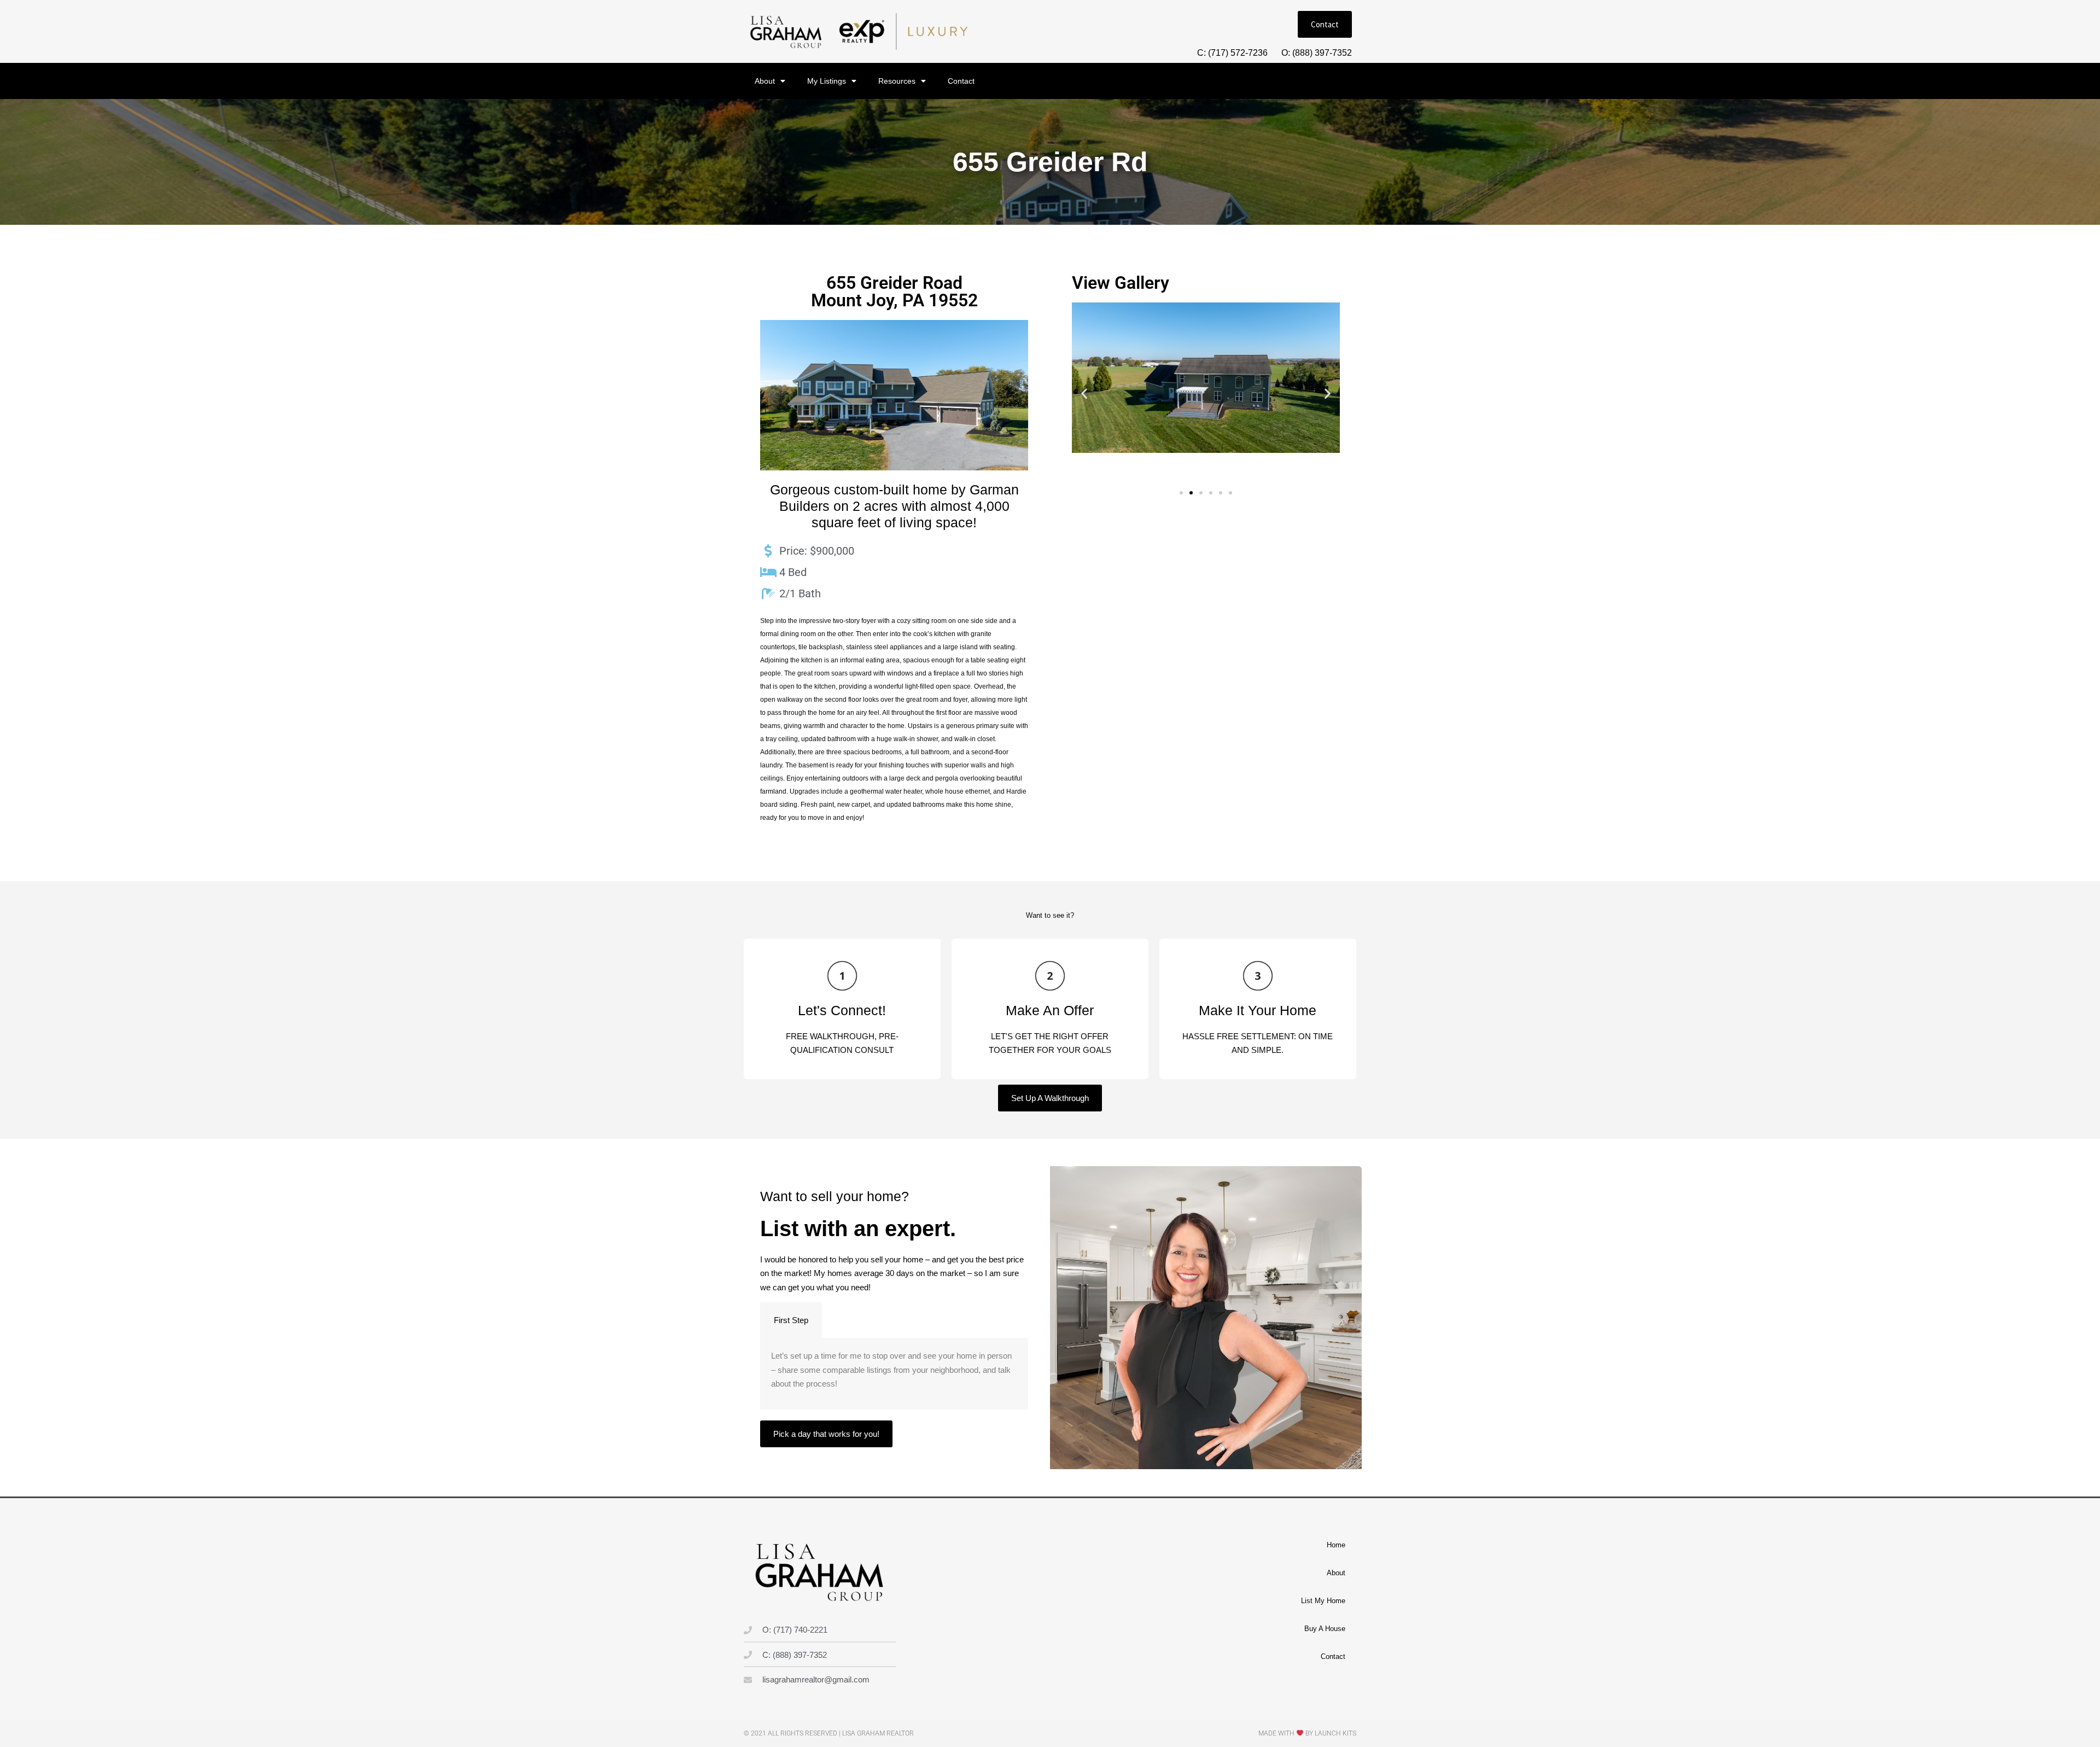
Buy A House (1325, 1629)
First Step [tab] (791, 1320)
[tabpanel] (894, 1374)
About (765, 81)
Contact (961, 81)
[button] (1084, 394)
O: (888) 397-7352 (1317, 53)
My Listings (827, 81)
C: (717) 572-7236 (1232, 53)
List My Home (1323, 1601)
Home (1336, 1545)
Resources (897, 81)
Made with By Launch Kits (1307, 1733)
